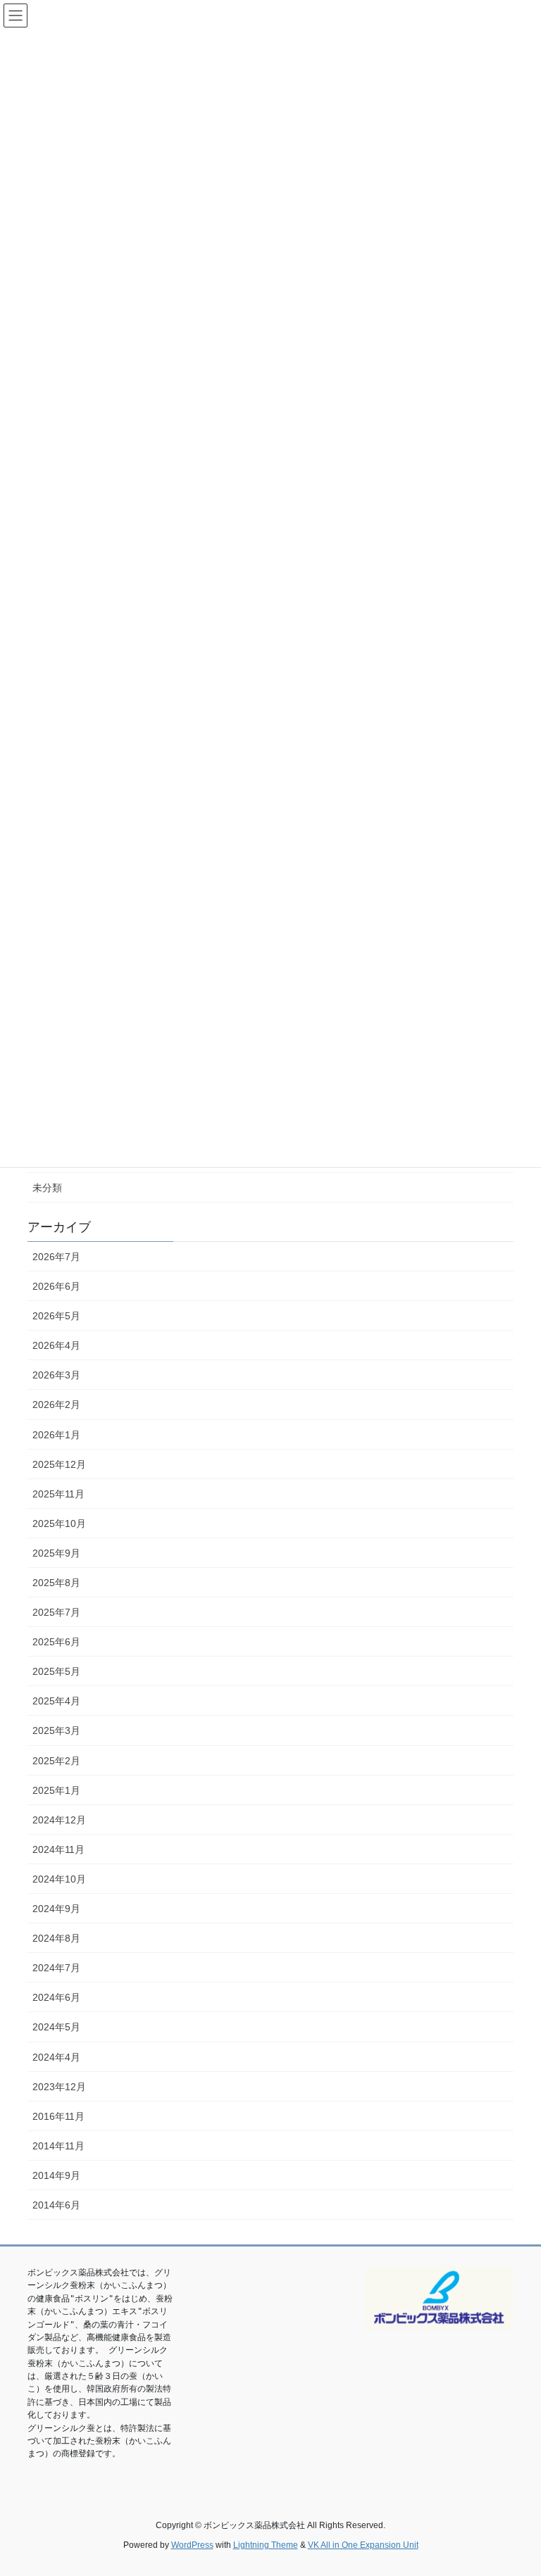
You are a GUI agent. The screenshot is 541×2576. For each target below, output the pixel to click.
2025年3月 (56, 1730)
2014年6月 (56, 2205)
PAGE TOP (515, 2486)
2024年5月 (56, 2027)
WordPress (192, 2545)
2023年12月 (59, 2087)
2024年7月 (56, 1968)
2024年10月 (59, 1879)
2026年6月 (56, 1286)
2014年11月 (58, 2146)
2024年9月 (56, 1909)
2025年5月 (56, 1671)
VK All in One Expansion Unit (363, 2545)
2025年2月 (56, 1761)
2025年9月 (56, 1553)
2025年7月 (56, 1612)
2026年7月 (56, 1257)
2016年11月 (58, 2116)
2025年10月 (59, 1523)
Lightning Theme (266, 2545)
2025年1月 (56, 1790)
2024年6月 (56, 1997)
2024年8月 (56, 1938)
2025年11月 (58, 1494)
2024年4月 (56, 2057)
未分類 (47, 1188)
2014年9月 (56, 2175)
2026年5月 (56, 1316)
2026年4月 (56, 1345)
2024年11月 (58, 1849)
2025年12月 (59, 1464)
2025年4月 (56, 1701)
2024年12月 (59, 1820)
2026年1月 (56, 1435)
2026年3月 (56, 1375)
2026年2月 (56, 1405)
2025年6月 (56, 1642)
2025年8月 (56, 1583)
